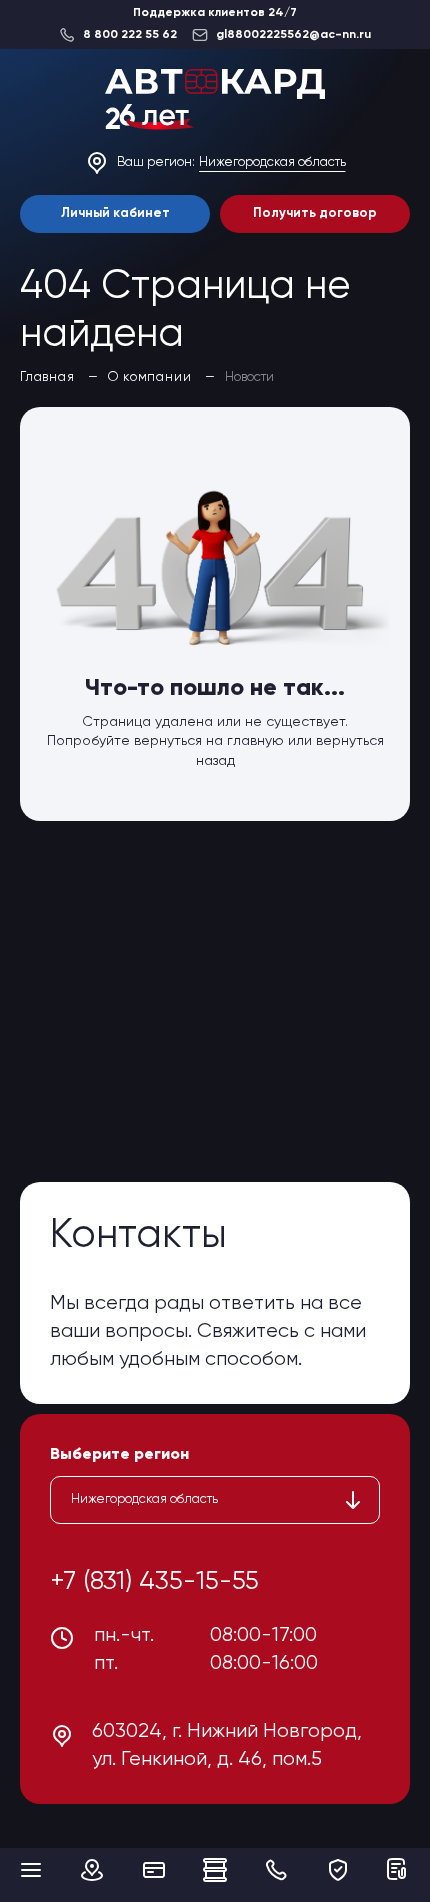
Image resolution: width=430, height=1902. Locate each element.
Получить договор (315, 213)
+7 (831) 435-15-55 (154, 1582)
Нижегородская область (272, 162)
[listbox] (215, 1500)
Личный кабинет (115, 213)
